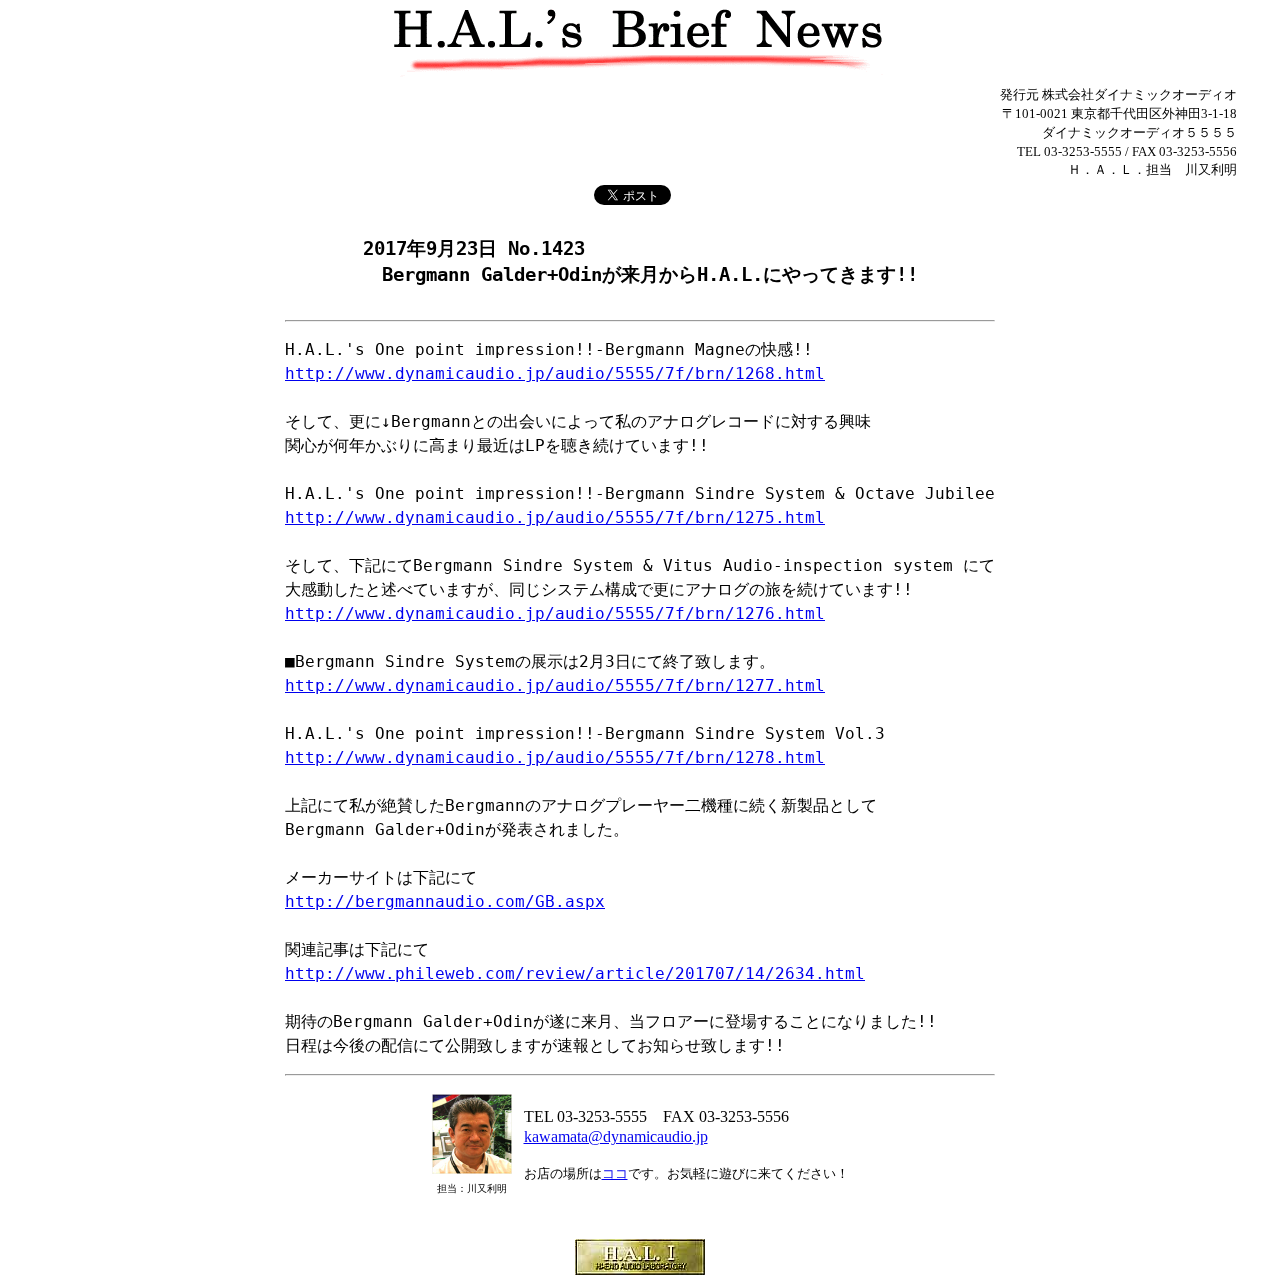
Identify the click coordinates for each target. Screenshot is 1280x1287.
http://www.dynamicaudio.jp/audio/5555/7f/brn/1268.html (555, 373)
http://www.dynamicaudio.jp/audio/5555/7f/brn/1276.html (555, 613)
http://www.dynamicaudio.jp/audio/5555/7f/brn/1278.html (555, 757)
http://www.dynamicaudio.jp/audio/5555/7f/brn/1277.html (555, 685)
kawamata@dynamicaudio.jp (616, 1136)
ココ (615, 1173)
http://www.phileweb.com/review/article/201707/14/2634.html (575, 973)
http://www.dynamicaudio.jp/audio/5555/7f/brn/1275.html (555, 517)
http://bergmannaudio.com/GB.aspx (445, 901)
